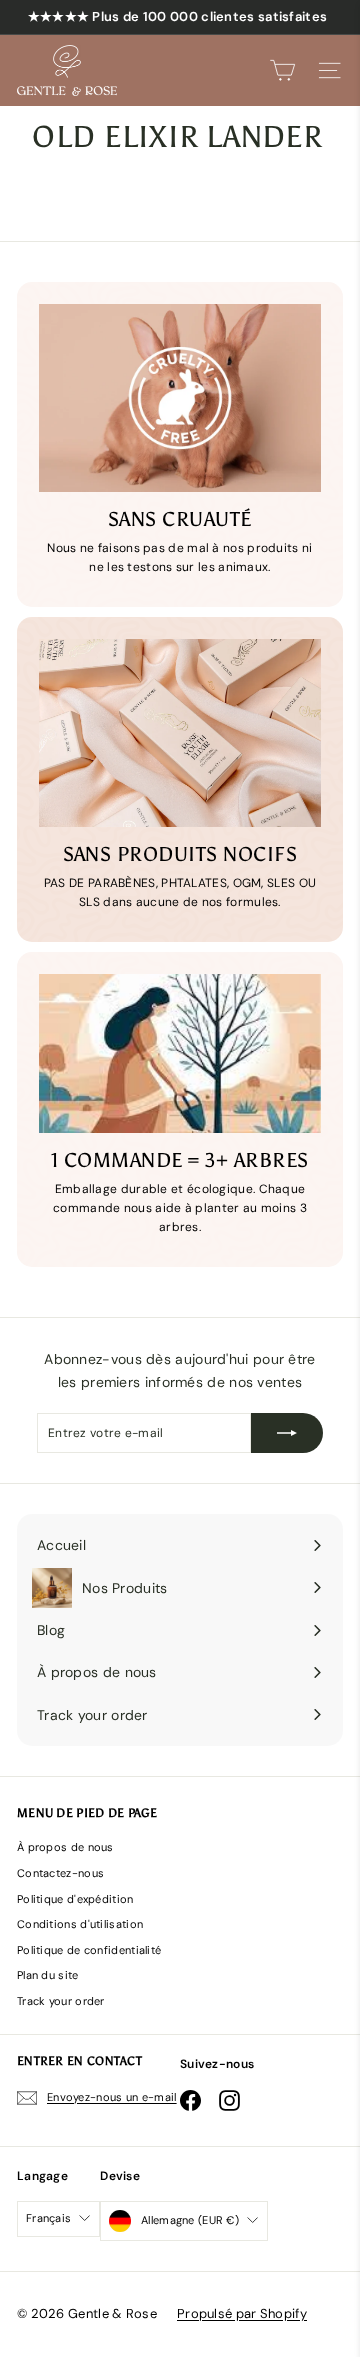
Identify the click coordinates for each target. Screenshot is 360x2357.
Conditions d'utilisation (80, 1924)
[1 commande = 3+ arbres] (180, 1053)
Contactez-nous (60, 1873)
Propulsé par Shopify (242, 2313)
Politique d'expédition (75, 1899)
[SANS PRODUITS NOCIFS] (180, 733)
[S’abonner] (287, 1433)
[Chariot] (282, 70)
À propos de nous (65, 1847)
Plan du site (48, 1975)
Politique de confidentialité (89, 1950)
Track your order (61, 2001)
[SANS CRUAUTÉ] (180, 398)
